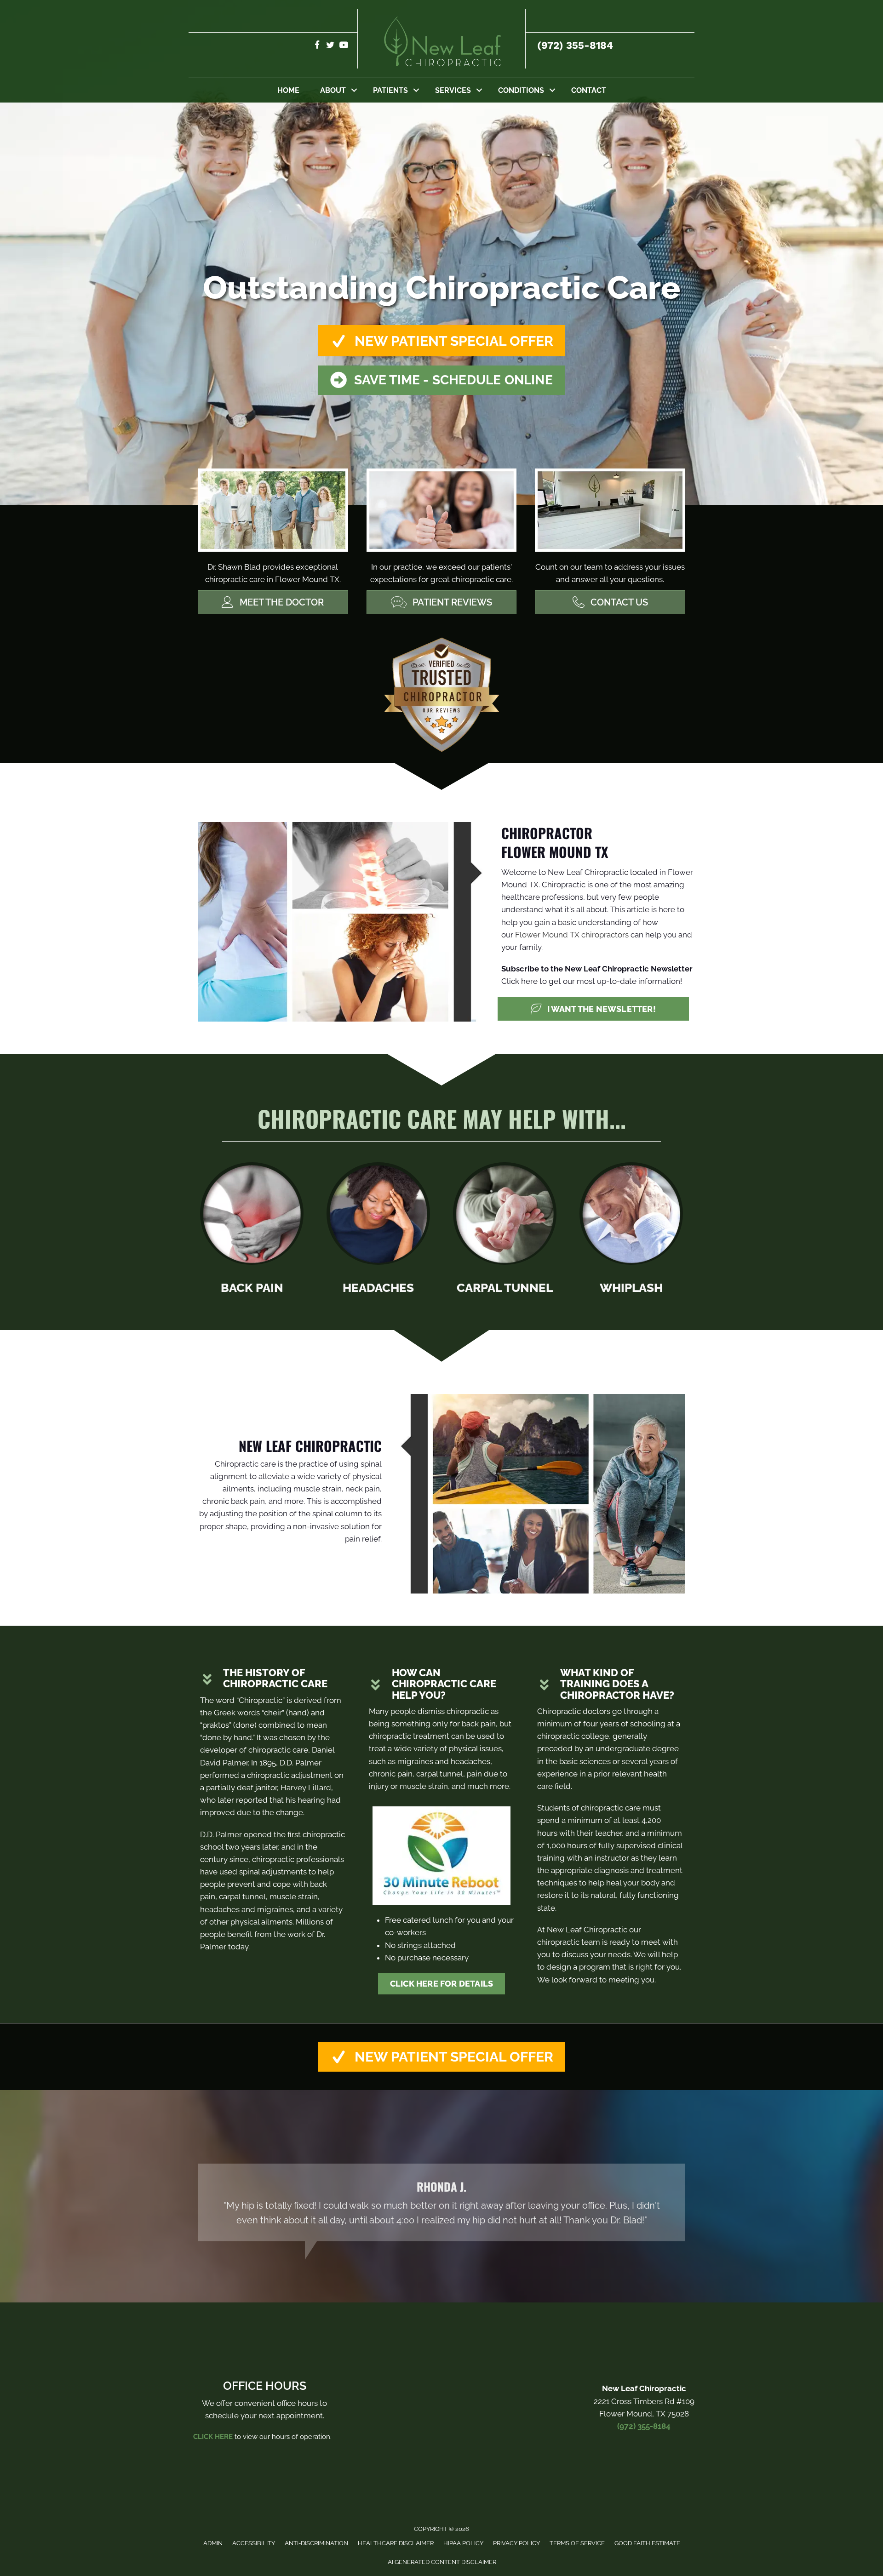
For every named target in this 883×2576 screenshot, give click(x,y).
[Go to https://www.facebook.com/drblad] (317, 46)
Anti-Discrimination (316, 2543)
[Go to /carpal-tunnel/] (505, 1231)
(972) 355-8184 (575, 45)
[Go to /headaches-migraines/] (378, 1231)
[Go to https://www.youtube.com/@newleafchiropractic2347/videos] (344, 46)
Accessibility (254, 2543)
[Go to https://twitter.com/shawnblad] (330, 46)
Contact (589, 90)
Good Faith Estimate (647, 2543)
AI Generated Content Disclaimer (442, 2562)
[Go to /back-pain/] (252, 1231)
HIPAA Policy (463, 2543)
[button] (354, 90)
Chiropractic (261, 1700)
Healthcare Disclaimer (396, 2543)
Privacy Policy (516, 2543)
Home (288, 90)
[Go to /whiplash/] (631, 1231)
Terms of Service (577, 2543)
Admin (213, 2543)
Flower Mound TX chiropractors (572, 935)
